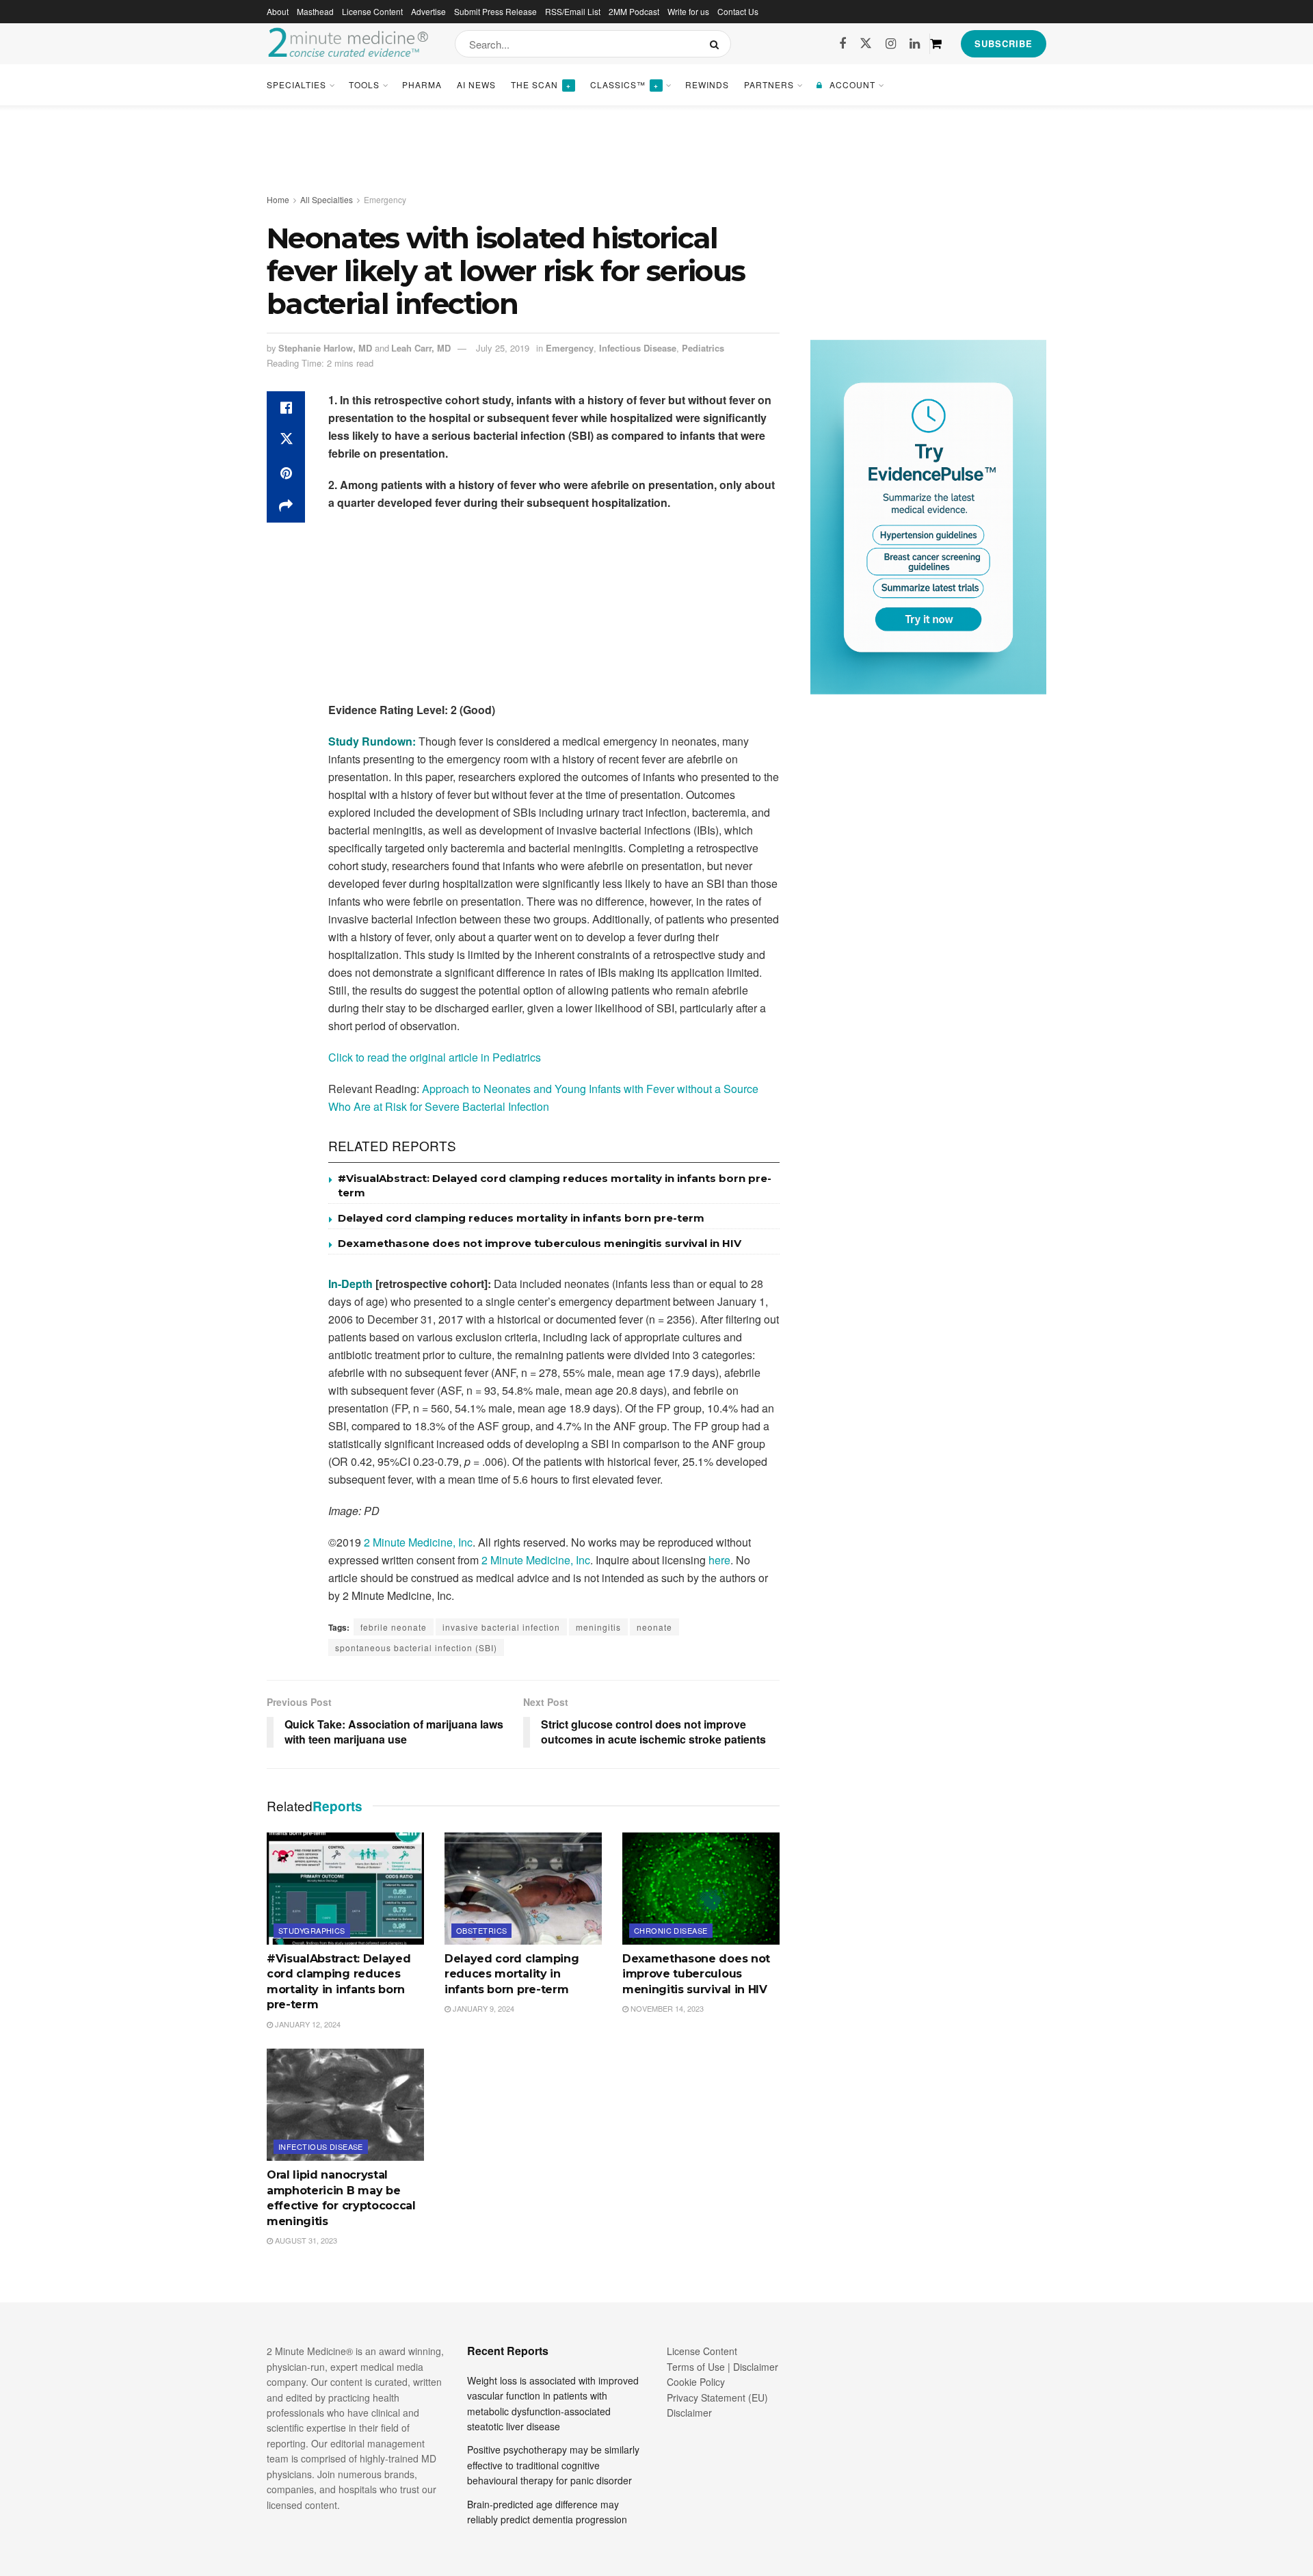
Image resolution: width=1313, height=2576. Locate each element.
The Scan (541, 84)
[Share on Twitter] (286, 441)
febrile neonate (394, 1627)
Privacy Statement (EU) (717, 2397)
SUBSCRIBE (1004, 43)
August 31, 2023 (305, 2240)
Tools (364, 84)
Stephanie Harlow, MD (325, 348)
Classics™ (624, 84)
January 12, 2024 (307, 2024)
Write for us (688, 11)
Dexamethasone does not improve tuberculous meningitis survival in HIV (540, 1243)
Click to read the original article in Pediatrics (435, 1057)
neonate (654, 1627)
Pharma (422, 84)
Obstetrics (481, 1930)
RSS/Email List (573, 11)
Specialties (296, 84)
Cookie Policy (696, 2382)
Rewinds (707, 84)
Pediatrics (703, 348)
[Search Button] (717, 44)
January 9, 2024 (482, 2008)
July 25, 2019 (503, 348)
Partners (769, 84)
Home (278, 199)
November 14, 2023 (666, 2008)
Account (852, 84)
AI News (476, 84)
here (719, 1560)
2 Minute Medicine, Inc (418, 1542)
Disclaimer (689, 2413)
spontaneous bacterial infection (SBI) (416, 1647)
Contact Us (738, 11)
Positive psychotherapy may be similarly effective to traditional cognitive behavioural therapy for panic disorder (553, 2465)
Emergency (385, 199)
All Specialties (327, 199)
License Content (372, 11)
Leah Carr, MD (421, 348)
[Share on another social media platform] (286, 506)
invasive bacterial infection (501, 1627)
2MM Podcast (634, 11)
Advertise (428, 11)
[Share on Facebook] (286, 408)
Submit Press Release (495, 11)
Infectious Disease (638, 348)
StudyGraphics (312, 1930)
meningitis (598, 1627)
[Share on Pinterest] (286, 473)
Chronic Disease (671, 1930)
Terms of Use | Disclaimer (722, 2367)
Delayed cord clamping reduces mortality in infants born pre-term (521, 1218)
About (278, 11)
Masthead (315, 11)
